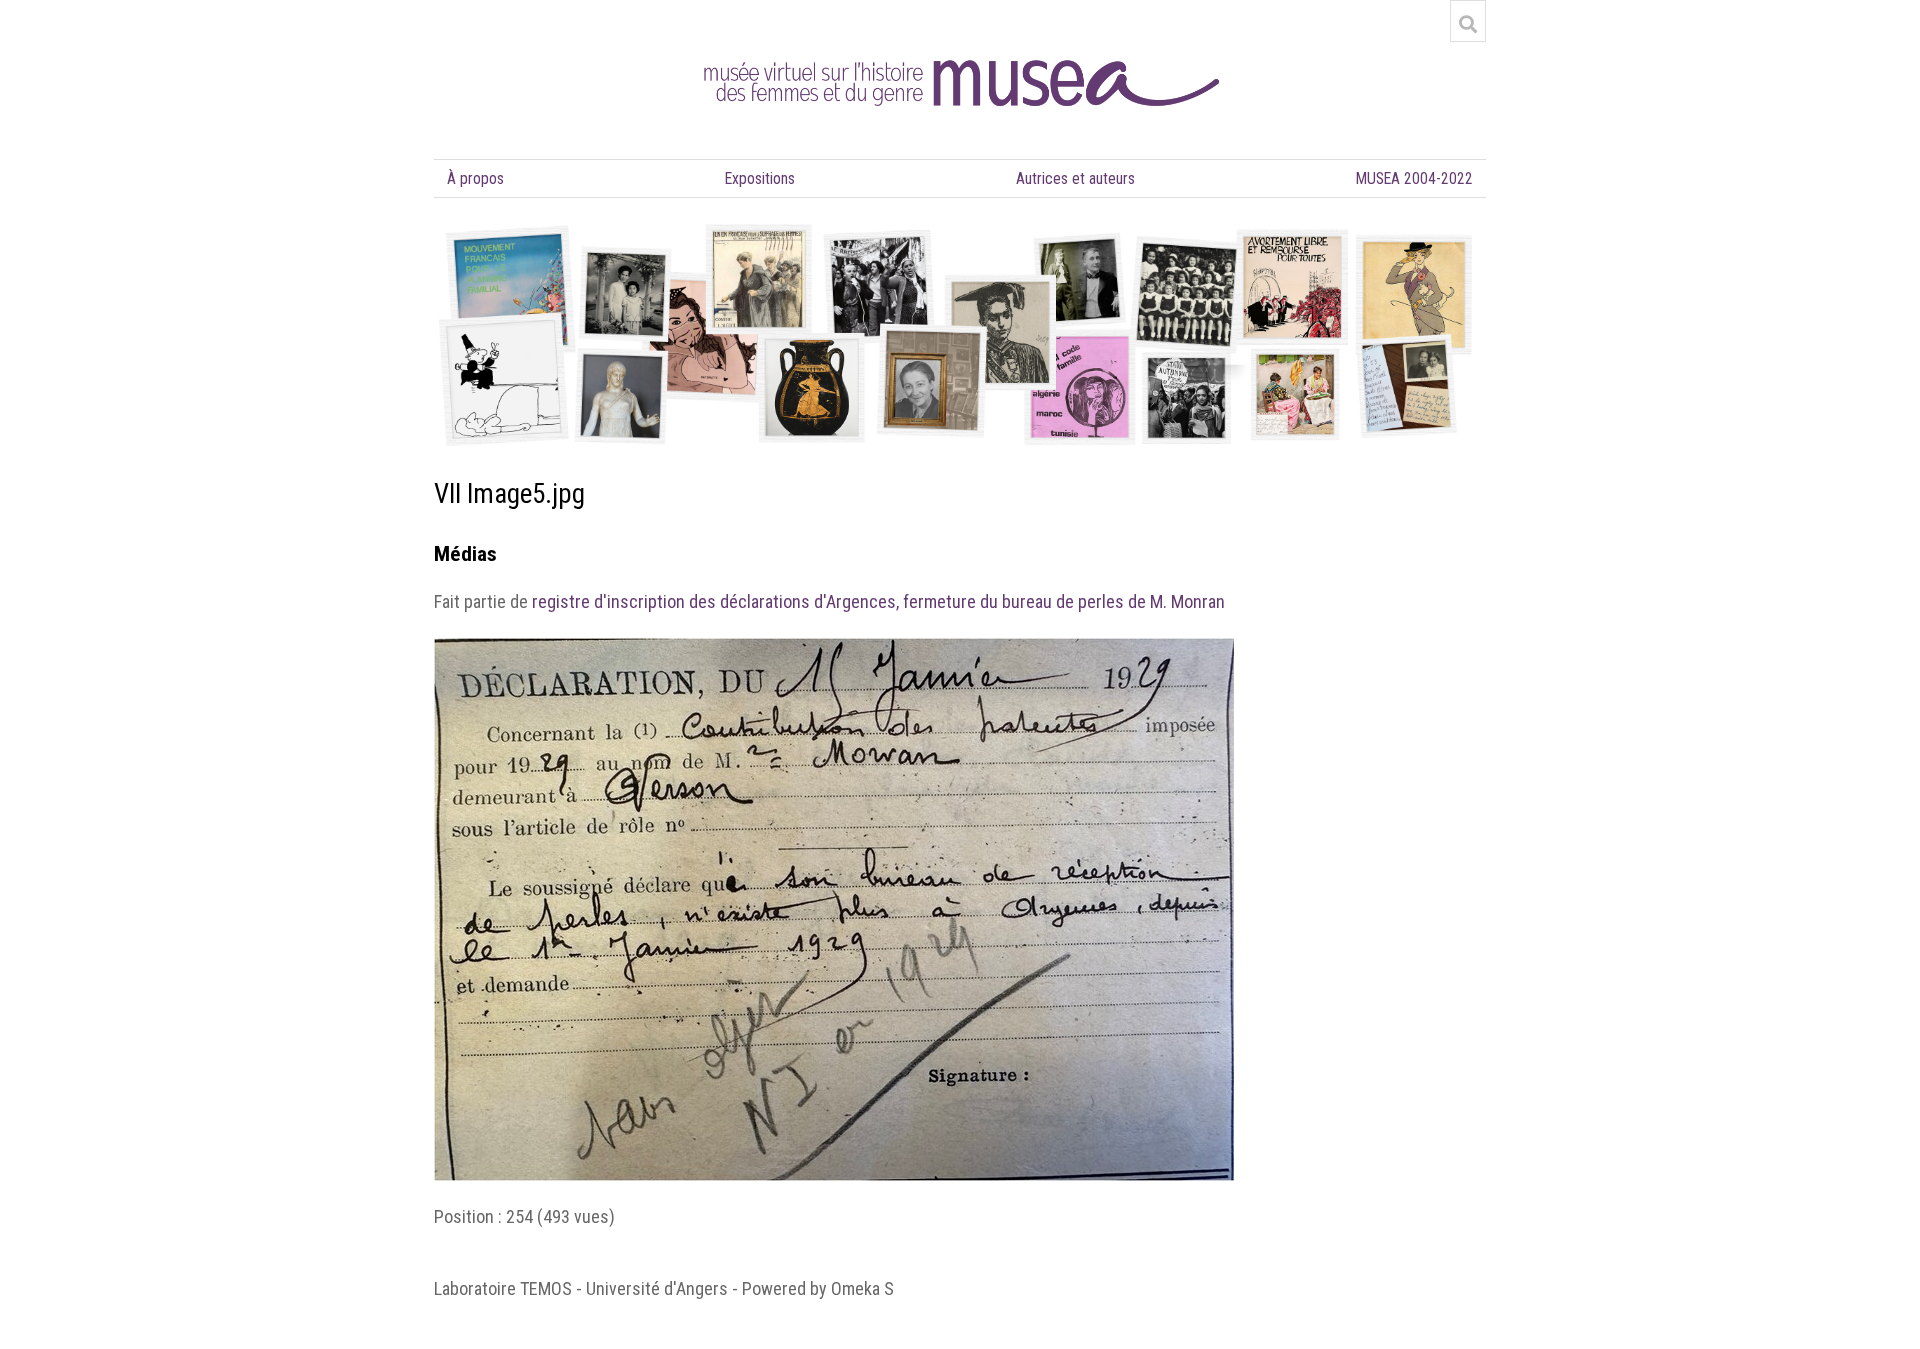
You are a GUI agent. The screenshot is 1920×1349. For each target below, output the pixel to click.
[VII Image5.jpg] (834, 649)
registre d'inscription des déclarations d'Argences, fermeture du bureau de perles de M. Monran (878, 601)
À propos (475, 178)
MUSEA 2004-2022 (1414, 178)
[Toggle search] (1468, 24)
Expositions (760, 178)
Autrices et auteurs (1075, 178)
